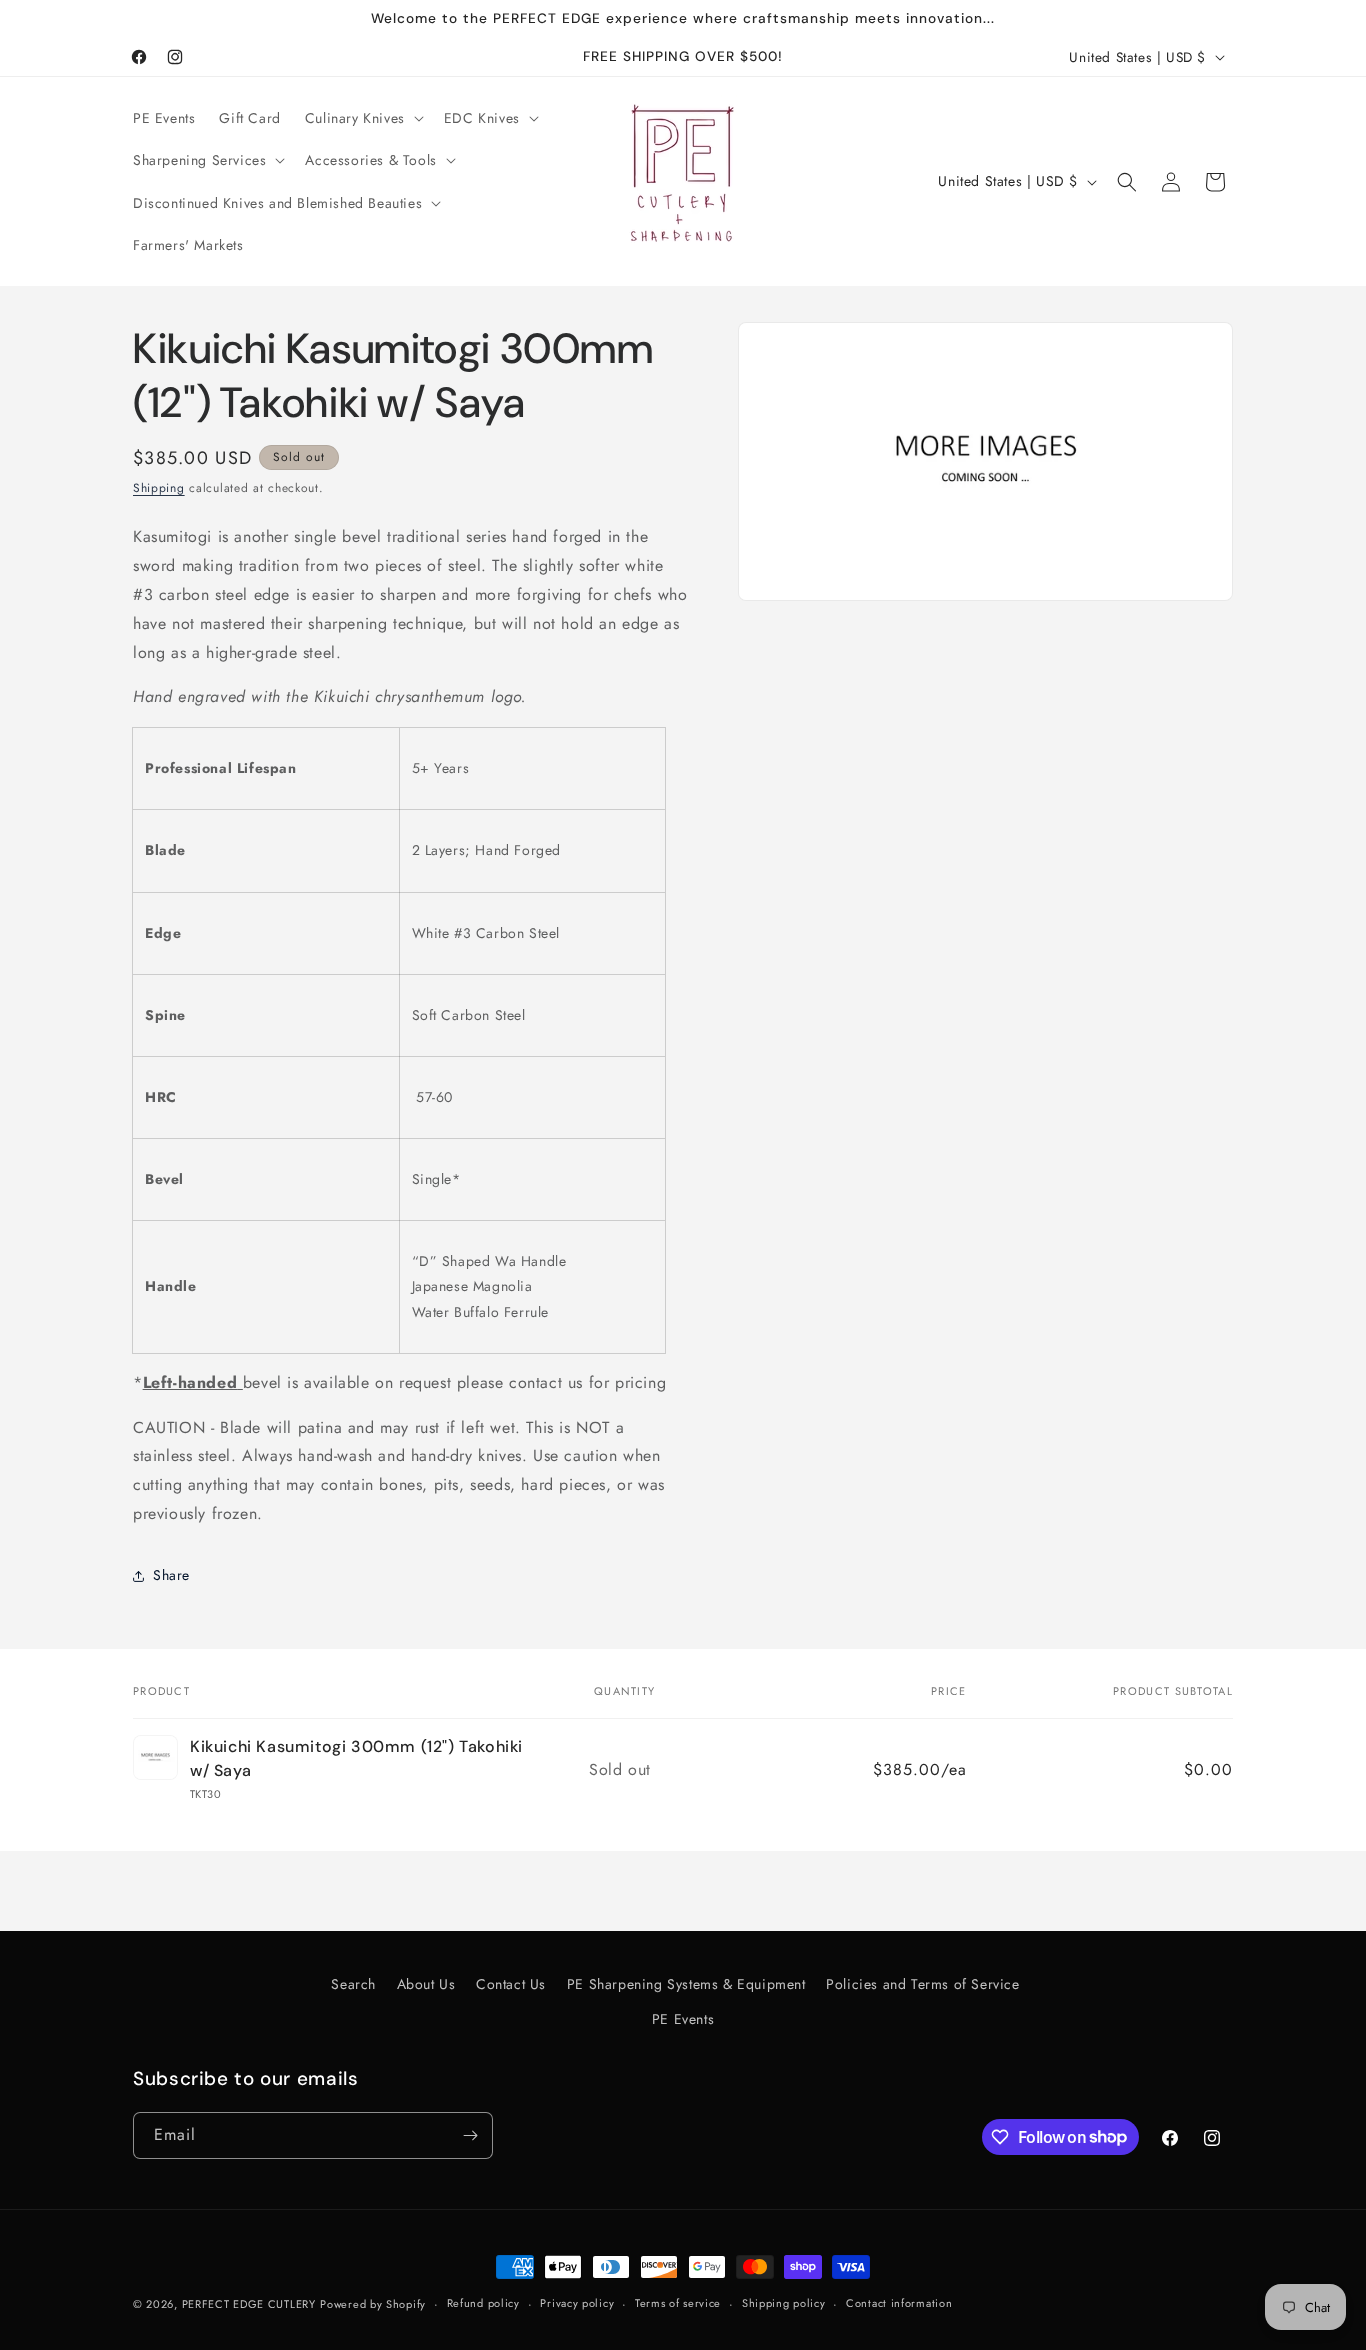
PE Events (683, 2019)
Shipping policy (784, 2303)
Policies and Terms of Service (922, 1984)
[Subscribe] (470, 2135)
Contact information (899, 2303)
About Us (426, 1984)
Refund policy (483, 2303)
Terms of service (678, 2303)
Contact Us (511, 1984)
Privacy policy (577, 2303)
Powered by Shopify (373, 2304)
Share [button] (171, 1575)
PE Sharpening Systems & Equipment (686, 1984)
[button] (362, 118)
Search (353, 1984)
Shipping (159, 488)
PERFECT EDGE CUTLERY (249, 2304)
